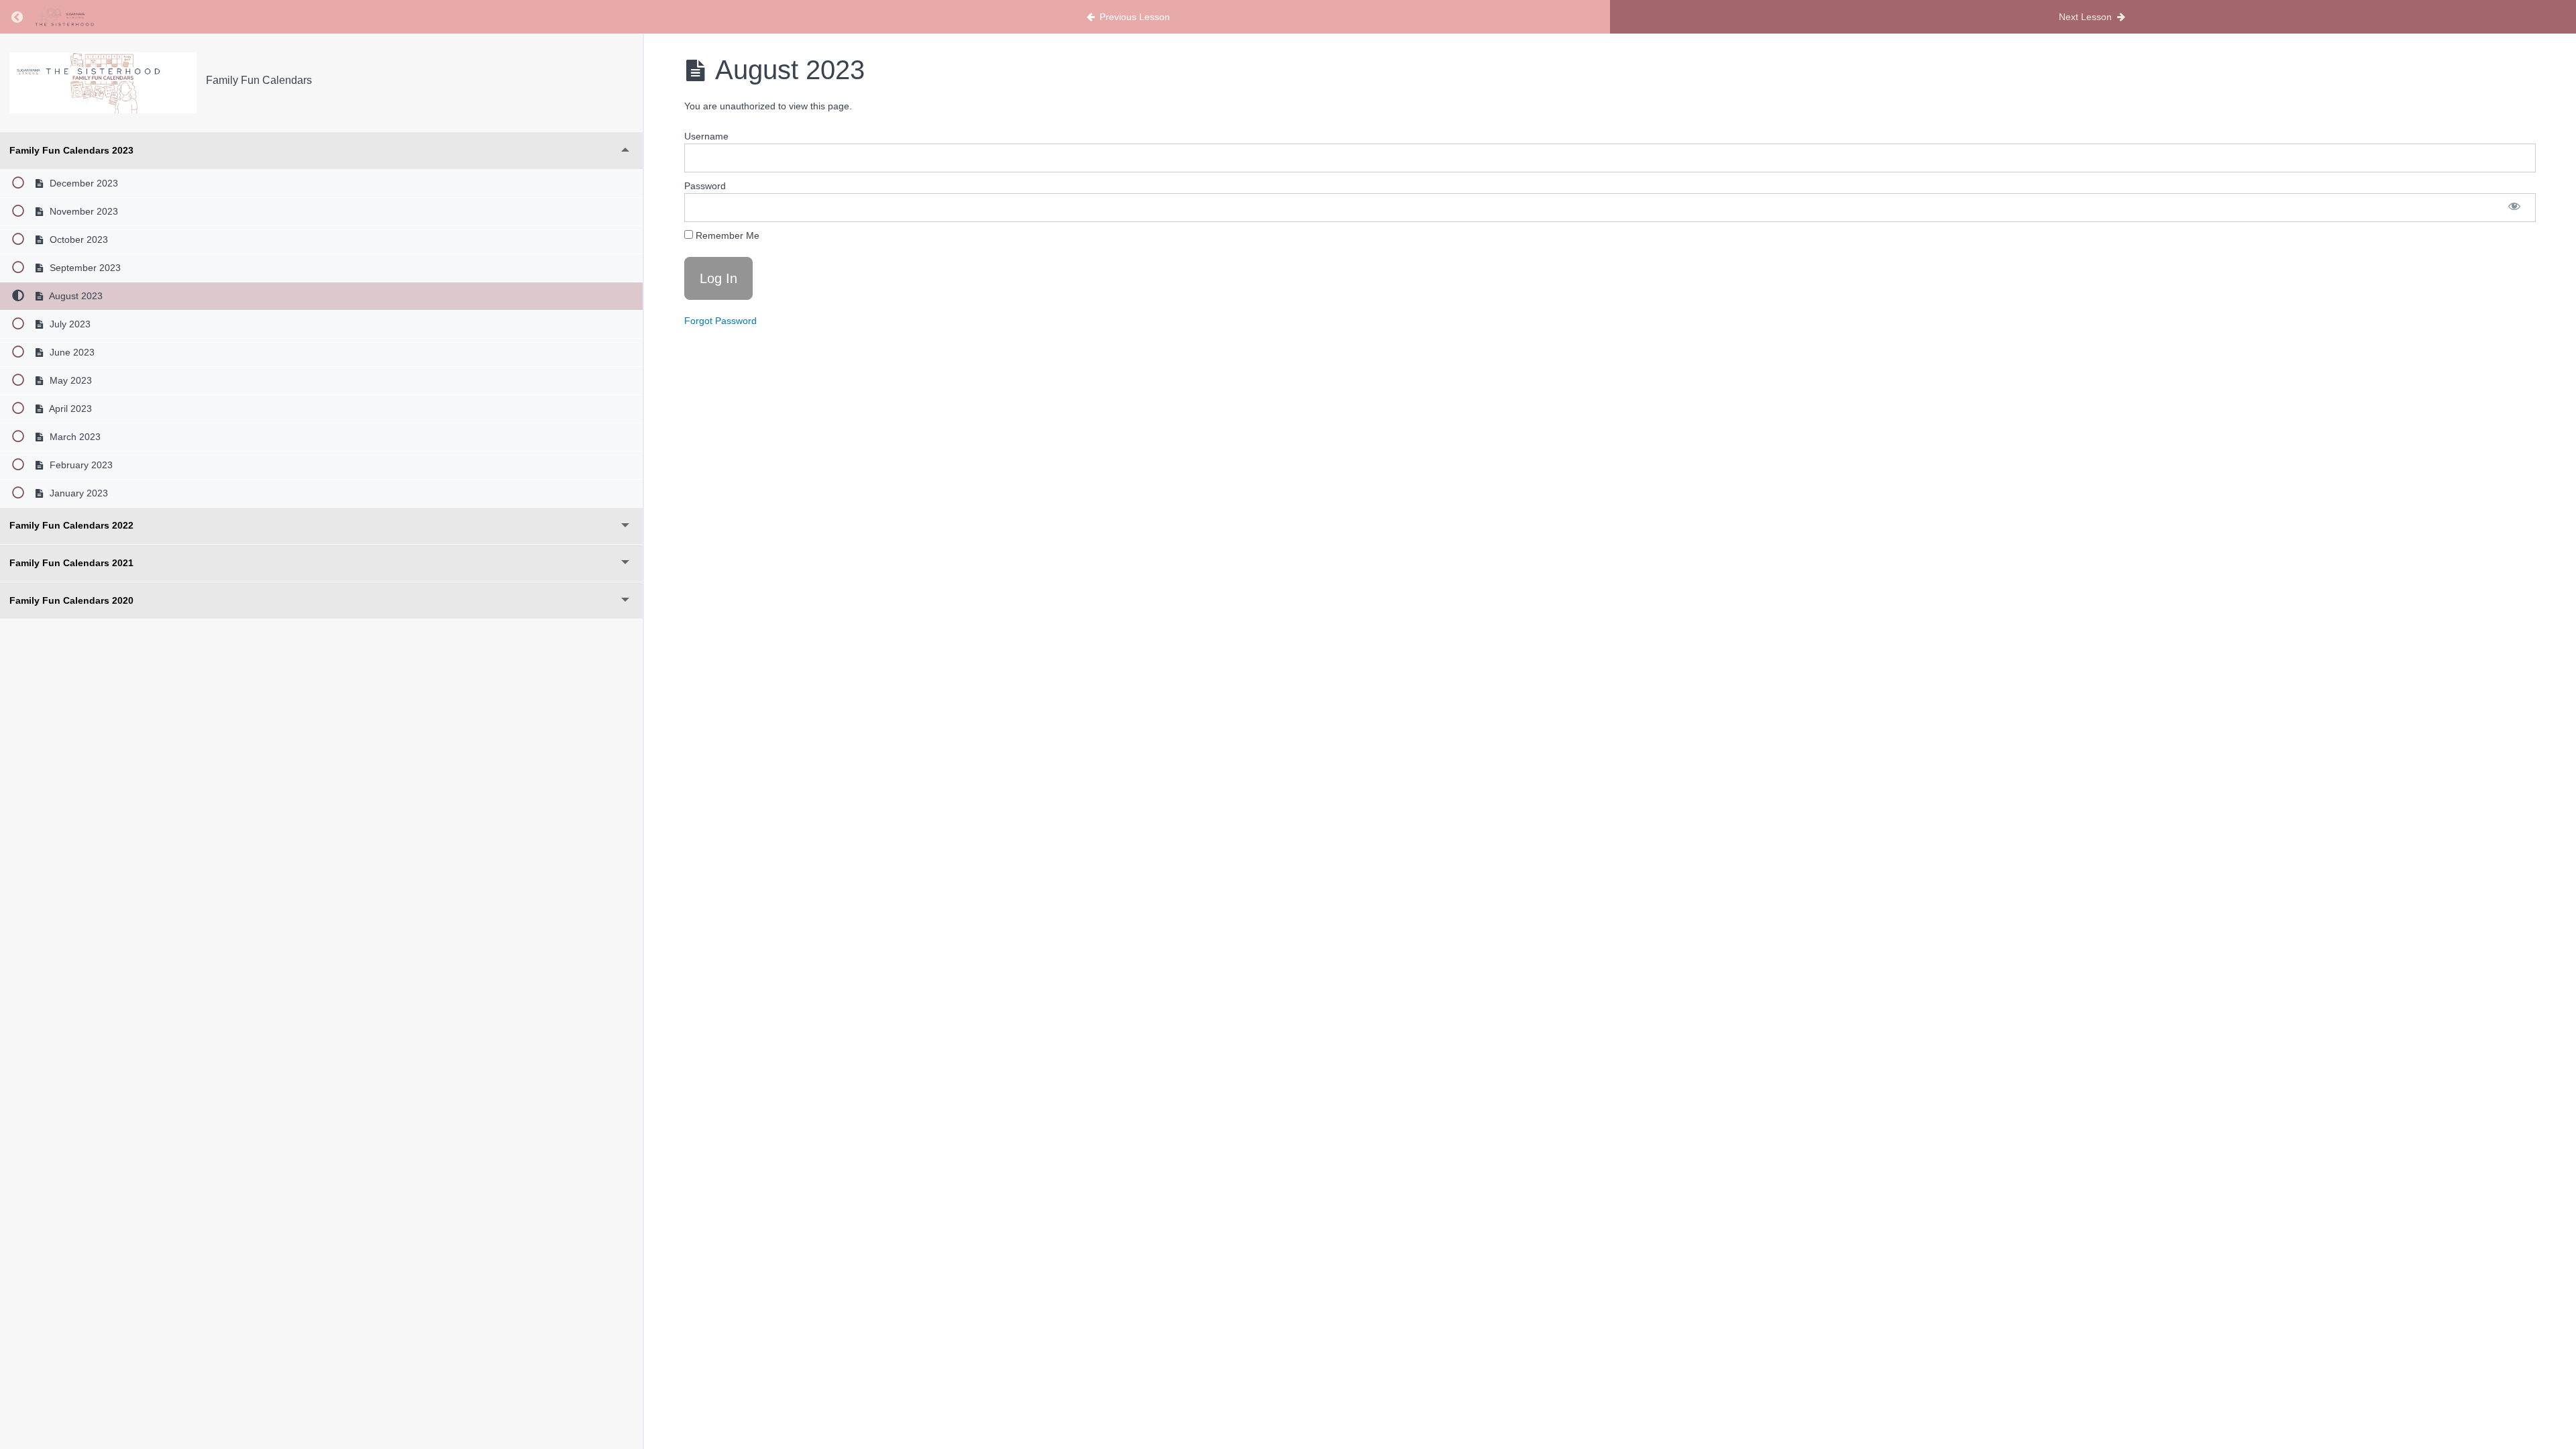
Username (706, 136)
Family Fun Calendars (259, 80)
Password (705, 186)
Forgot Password (720, 321)
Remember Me (726, 235)
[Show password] (2514, 208)
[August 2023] (103, 83)
